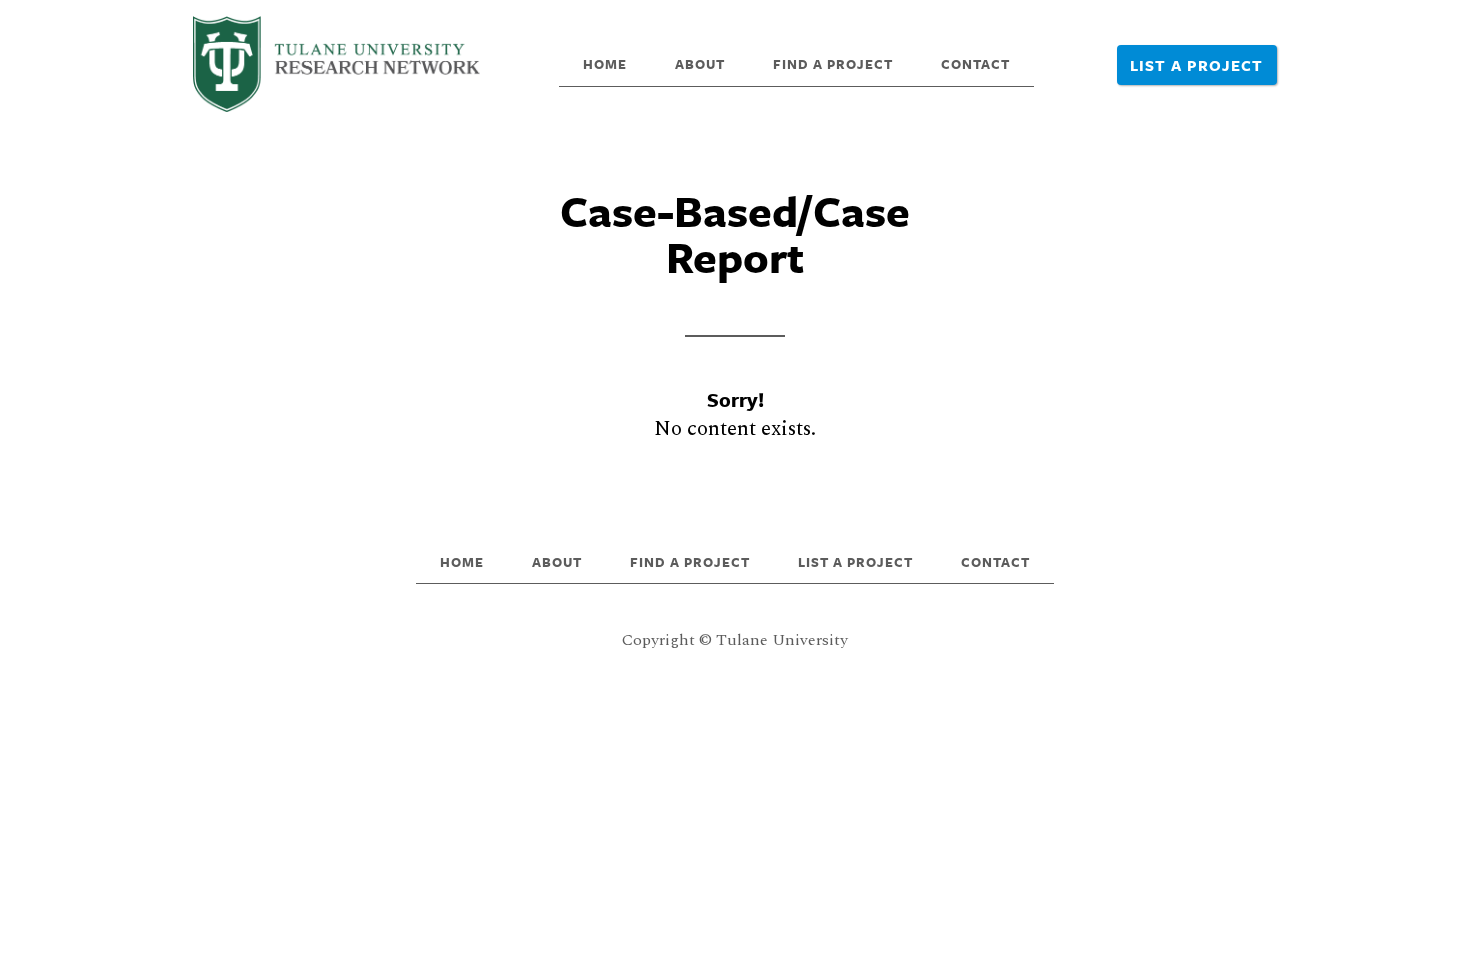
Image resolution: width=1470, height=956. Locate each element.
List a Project (1196, 65)
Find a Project (833, 64)
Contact (975, 64)
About (700, 64)
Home (605, 64)
